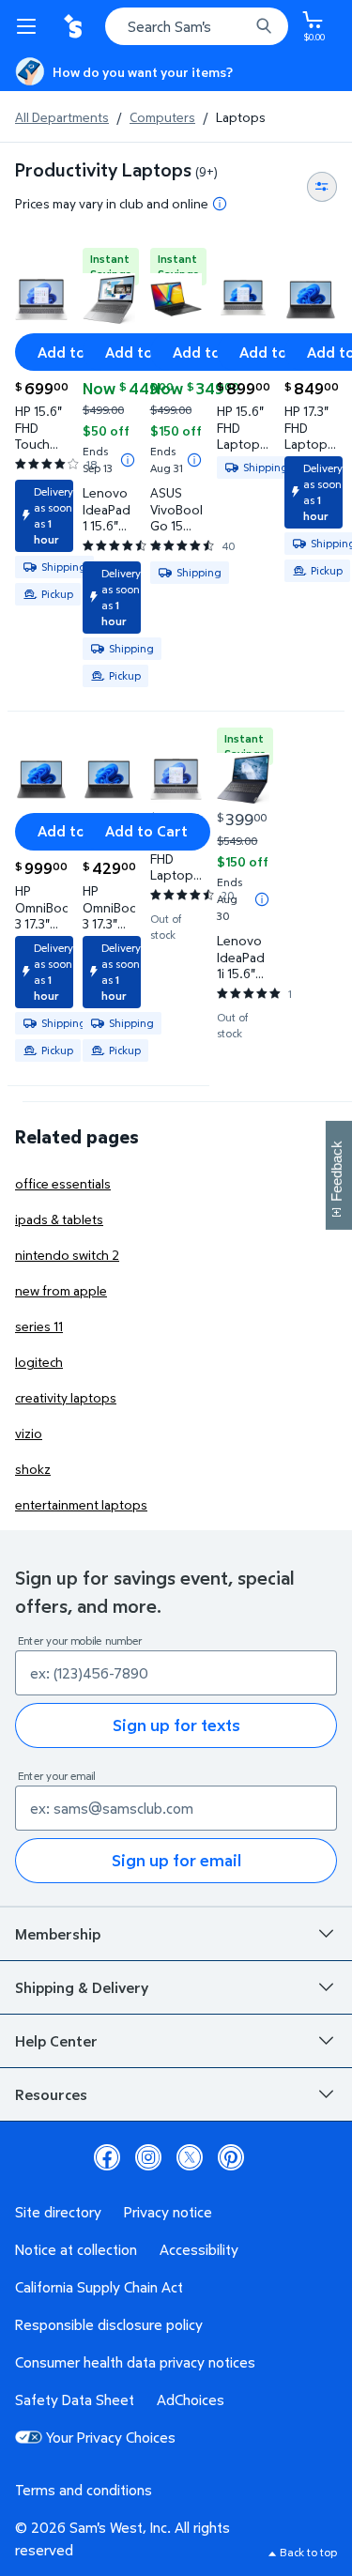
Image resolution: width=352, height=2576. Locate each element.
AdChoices (191, 2400)
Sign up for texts (176, 1725)
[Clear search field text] (239, 26)
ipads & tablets (59, 1219)
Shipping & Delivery (82, 1987)
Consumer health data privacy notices (135, 2362)
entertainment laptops (81, 1504)
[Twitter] (190, 2157)
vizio (29, 1433)
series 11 (39, 1326)
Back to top (308, 2552)
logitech (39, 1362)
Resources (51, 2094)
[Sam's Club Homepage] (75, 26)
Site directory (58, 2212)
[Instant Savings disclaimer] (128, 460)
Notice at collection (76, 2249)
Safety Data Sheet (75, 2400)
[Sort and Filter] (322, 187)
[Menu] (30, 26)
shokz (33, 1469)
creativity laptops (66, 1397)
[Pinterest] (231, 2157)
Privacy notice (168, 2212)
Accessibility (199, 2249)
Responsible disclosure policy (109, 2324)
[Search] (264, 26)
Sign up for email (176, 1860)
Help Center (56, 2041)
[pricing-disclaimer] (220, 204)
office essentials (63, 1183)
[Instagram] (148, 2157)
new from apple (61, 1290)
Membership (58, 1934)
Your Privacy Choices (111, 2437)
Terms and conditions (84, 2490)
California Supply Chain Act (99, 2287)
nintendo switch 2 (67, 1255)
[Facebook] (107, 2157)
